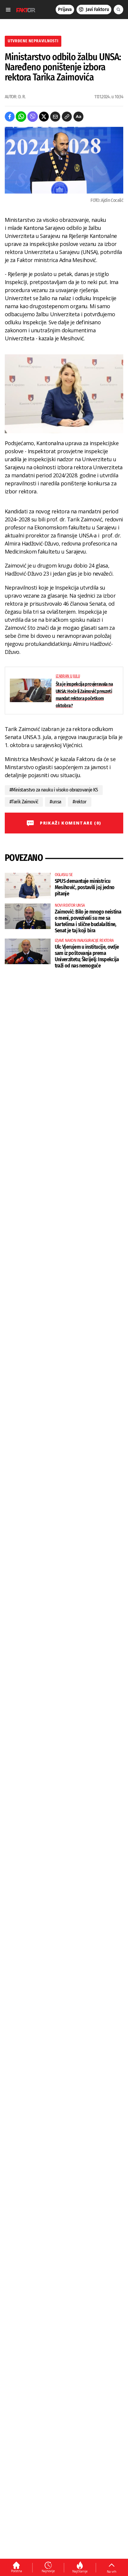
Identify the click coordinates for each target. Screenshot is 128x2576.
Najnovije (48, 2571)
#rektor (80, 802)
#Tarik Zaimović (24, 802)
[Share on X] (44, 117)
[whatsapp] (21, 117)
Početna (17, 2571)
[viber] (33, 117)
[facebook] (10, 117)
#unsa (55, 802)
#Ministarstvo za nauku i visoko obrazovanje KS (54, 790)
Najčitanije (80, 2571)
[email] (55, 117)
